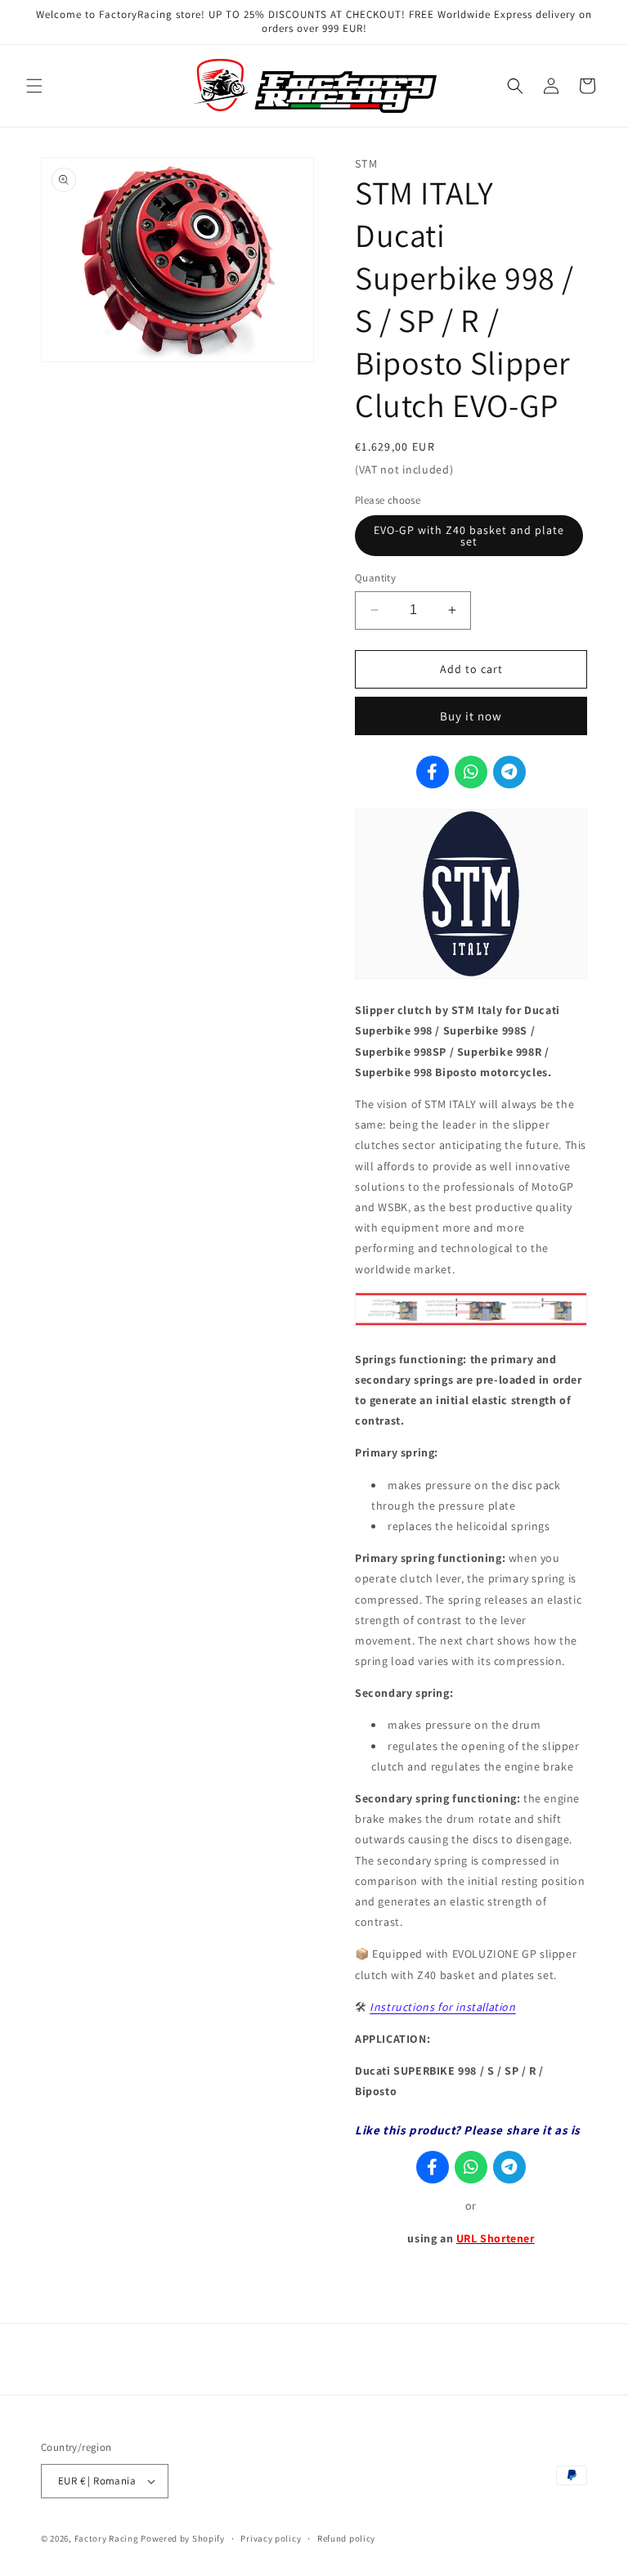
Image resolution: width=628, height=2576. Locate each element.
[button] (34, 86)
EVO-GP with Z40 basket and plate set (469, 536)
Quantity (375, 578)
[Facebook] (433, 772)
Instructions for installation (442, 2007)
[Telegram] (509, 772)
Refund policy (346, 2538)
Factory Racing (107, 2538)
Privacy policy (271, 2538)
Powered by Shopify (183, 2538)
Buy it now (471, 716)
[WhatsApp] (471, 772)
